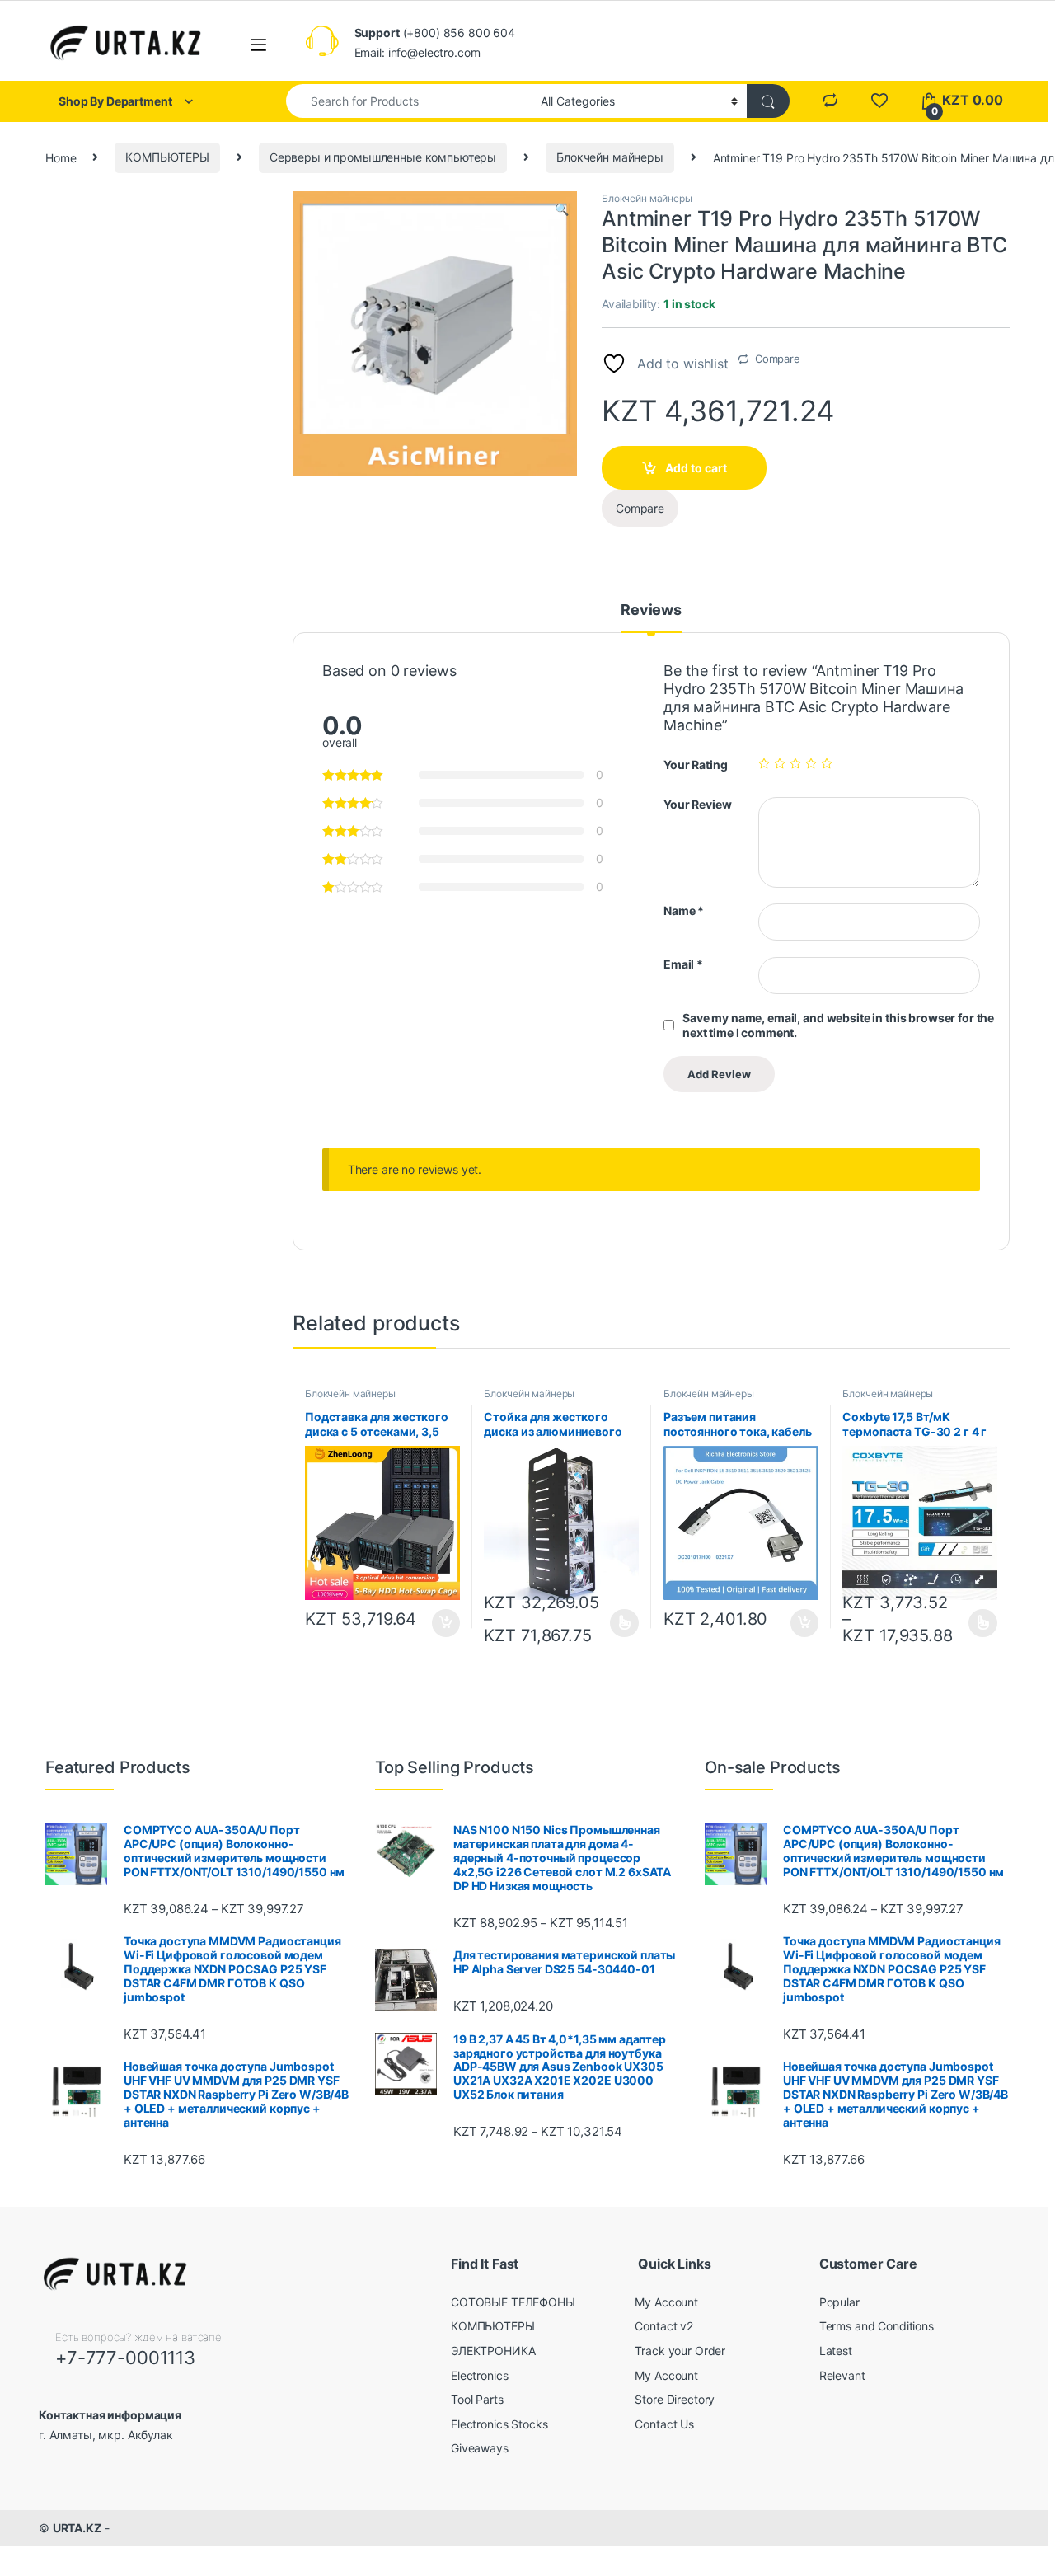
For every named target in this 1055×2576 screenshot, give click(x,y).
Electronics (479, 2375)
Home (61, 157)
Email (683, 964)
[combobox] (409, 101)
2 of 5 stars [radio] (780, 763)
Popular (839, 2302)
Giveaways (480, 2448)
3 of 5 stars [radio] (795, 763)
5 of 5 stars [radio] (827, 763)
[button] (562, 209)
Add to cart (696, 468)
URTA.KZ (77, 2528)
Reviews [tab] (651, 610)
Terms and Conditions (877, 2326)
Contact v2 (664, 2326)
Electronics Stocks (499, 2424)
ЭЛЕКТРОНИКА (493, 2351)
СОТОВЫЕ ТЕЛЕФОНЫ (513, 2302)
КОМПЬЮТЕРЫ (167, 157)
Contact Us (664, 2424)
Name (684, 910)
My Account (666, 2302)
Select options (619, 1623)
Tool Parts (477, 2399)
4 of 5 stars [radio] (811, 763)
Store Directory (675, 2399)
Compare (778, 359)
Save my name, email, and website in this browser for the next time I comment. (838, 1025)
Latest (836, 2351)
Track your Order (680, 2351)
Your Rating (695, 765)
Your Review (697, 804)
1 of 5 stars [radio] (764, 763)
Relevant (842, 2375)
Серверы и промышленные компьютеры (383, 157)
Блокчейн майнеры (610, 157)
